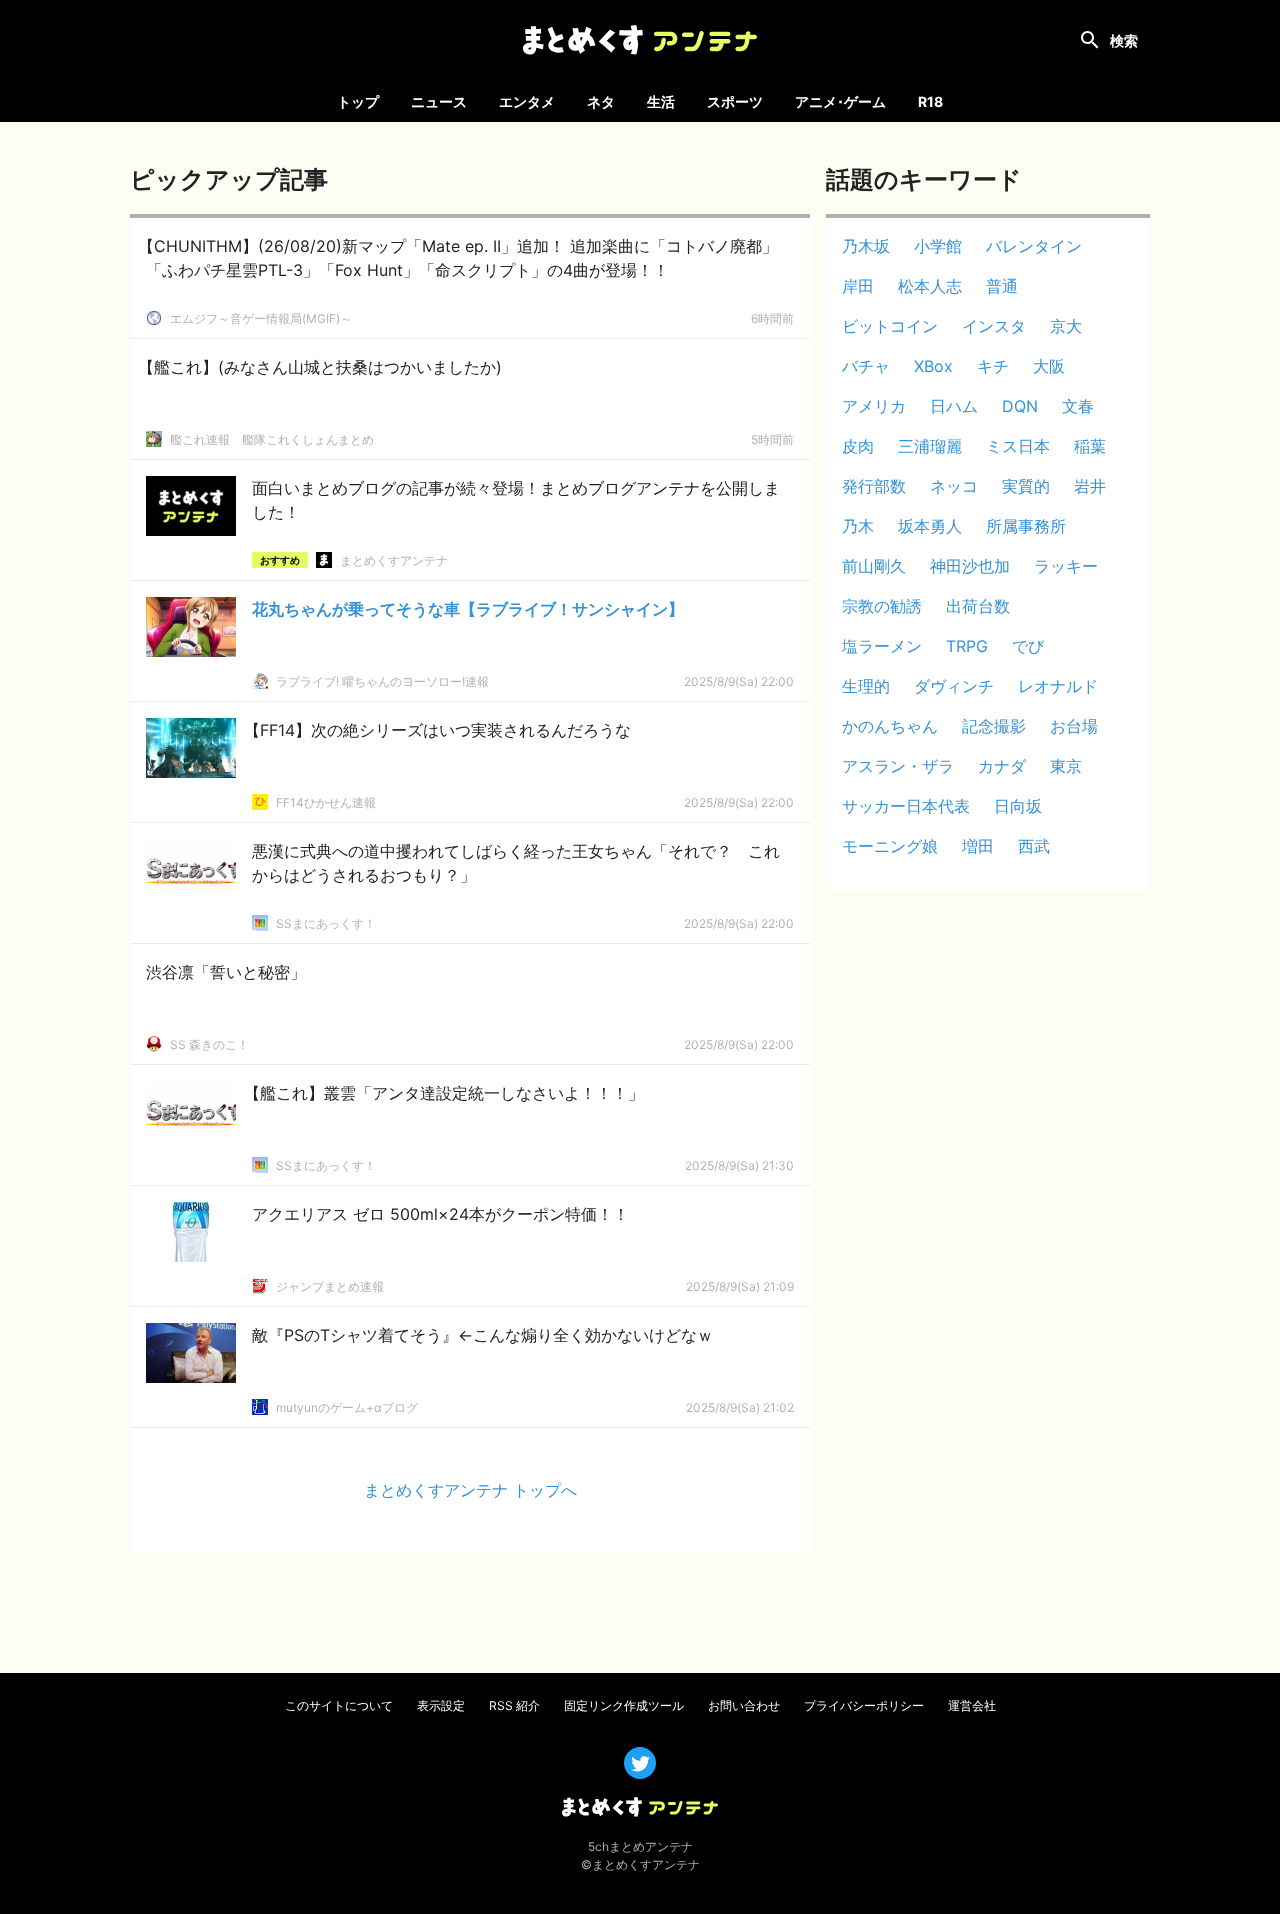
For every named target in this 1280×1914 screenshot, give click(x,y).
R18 (930, 101)
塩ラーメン (882, 646)
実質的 (1026, 486)
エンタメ (527, 101)
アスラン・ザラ (898, 766)
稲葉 (1090, 446)
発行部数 (874, 486)
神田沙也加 (970, 566)
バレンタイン (1034, 246)
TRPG (967, 646)
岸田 (858, 286)
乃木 (858, 526)
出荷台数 (978, 606)
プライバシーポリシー (864, 1705)
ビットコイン (890, 326)
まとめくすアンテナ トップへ (470, 1490)
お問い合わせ (744, 1705)
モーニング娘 (890, 846)
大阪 (1049, 366)
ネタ (601, 101)
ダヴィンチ (954, 686)
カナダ (1002, 766)
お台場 (1074, 726)
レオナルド (1058, 686)
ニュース (439, 101)
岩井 (1090, 486)
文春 (1078, 406)
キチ (993, 366)
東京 (1066, 766)
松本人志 (930, 286)
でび (1028, 646)
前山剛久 (874, 566)
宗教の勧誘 (882, 606)
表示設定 (441, 1705)
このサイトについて (339, 1705)
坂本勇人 (930, 526)
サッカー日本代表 (906, 806)
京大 (1066, 326)
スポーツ (735, 101)
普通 (1002, 286)
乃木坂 (866, 246)
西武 (1034, 846)
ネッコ (954, 486)
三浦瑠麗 (930, 446)
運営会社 (972, 1705)
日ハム (954, 406)
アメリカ (874, 406)
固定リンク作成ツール (624, 1705)
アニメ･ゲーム (840, 101)
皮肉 (858, 446)
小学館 (938, 246)
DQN (1020, 406)
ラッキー (1066, 566)
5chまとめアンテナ (640, 1846)
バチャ (866, 366)
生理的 (866, 686)
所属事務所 (1026, 526)
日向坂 (1018, 806)
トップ (358, 101)
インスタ (994, 326)
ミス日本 (1018, 446)
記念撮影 (994, 726)
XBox (933, 366)
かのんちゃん (890, 726)
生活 (661, 101)
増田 (978, 846)
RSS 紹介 (514, 1705)
